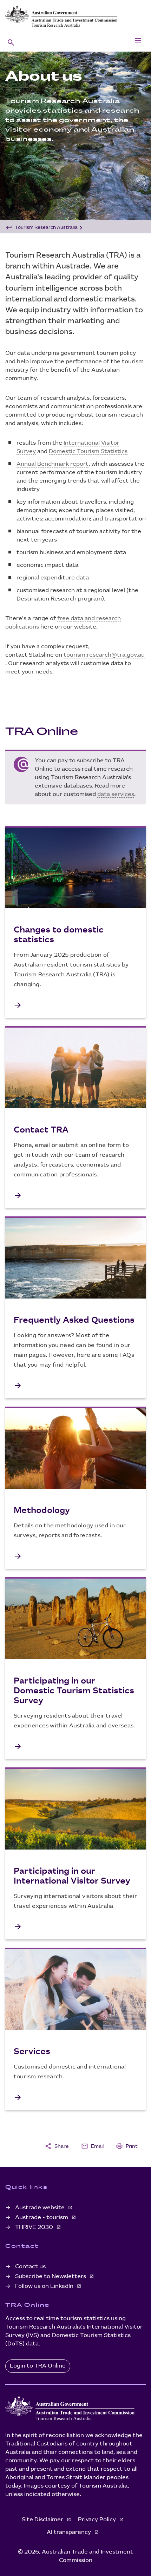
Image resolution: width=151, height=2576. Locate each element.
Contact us (30, 2267)
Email (92, 2146)
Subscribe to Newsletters (51, 2276)
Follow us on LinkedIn (45, 2286)
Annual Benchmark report (52, 464)
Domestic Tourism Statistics (88, 452)
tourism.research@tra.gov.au (104, 655)
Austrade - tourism (42, 2218)
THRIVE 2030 (35, 2227)
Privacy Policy (98, 2520)
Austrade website (41, 2208)
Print (127, 2146)
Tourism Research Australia (46, 227)
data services (116, 794)
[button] (11, 42)
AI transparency (70, 2532)
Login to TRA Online (38, 2366)
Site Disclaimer (43, 2520)
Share (57, 2146)
